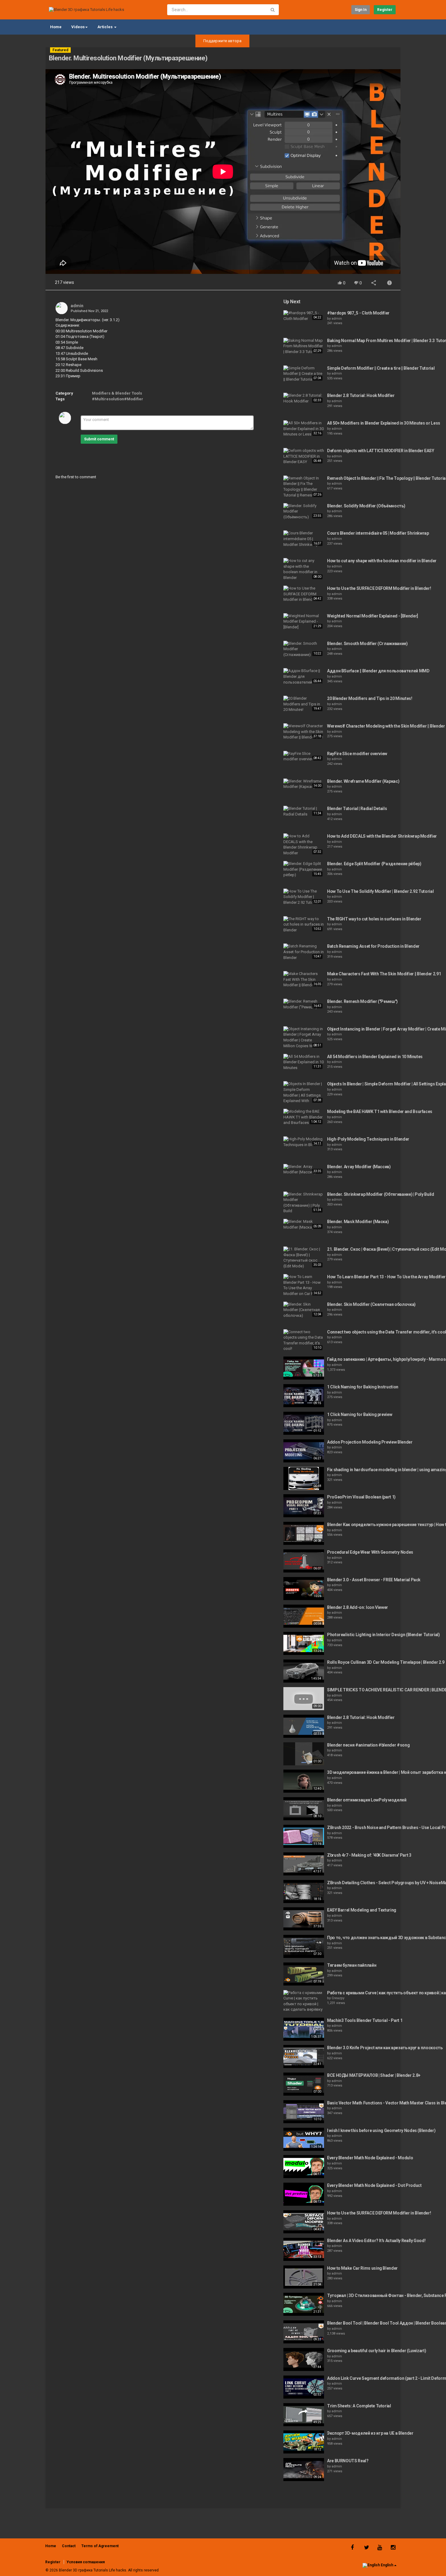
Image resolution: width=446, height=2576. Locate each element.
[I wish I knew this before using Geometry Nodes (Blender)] (304, 2139)
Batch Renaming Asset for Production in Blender (373, 946)
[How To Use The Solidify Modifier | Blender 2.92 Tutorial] (304, 897)
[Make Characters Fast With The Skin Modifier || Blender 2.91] (304, 980)
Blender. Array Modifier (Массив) (359, 1167)
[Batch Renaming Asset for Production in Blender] (304, 952)
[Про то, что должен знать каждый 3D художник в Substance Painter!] (304, 1946)
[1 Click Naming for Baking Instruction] (304, 1396)
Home (56, 27)
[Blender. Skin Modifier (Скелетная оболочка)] (304, 1310)
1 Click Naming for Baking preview (360, 1414)
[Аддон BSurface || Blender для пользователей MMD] (304, 677)
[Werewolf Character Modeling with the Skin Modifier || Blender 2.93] (304, 732)
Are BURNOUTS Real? (348, 2461)
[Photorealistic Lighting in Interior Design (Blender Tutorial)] (304, 1643)
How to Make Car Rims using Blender (362, 2268)
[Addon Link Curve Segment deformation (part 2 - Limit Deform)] (304, 2387)
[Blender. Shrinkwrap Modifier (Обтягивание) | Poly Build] (304, 1203)
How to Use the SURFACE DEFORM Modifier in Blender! (379, 588)
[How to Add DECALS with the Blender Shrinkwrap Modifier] (304, 845)
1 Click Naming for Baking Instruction (363, 1387)
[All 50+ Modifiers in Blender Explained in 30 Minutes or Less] (304, 429)
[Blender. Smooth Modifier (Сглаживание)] (304, 649)
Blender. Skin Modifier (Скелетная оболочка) (371, 1304)
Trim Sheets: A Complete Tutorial (359, 2406)
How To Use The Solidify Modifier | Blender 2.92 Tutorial (380, 891)
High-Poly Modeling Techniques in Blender (368, 1139)
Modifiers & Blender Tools (117, 393)
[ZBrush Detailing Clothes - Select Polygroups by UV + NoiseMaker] (304, 1892)
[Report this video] (390, 283)
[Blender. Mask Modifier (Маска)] (304, 1224)
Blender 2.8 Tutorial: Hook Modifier (361, 395)
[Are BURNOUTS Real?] (304, 2470)
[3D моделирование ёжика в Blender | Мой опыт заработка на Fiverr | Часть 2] (304, 1781)
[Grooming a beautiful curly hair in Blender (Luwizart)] (304, 2359)
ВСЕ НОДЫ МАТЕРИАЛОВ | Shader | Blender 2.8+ (374, 2075)
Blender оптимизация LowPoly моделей (367, 1800)
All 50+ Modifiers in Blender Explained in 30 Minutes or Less (384, 423)
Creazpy (338, 1998)
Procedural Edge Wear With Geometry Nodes (370, 1552)
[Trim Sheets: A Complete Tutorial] (304, 2415)
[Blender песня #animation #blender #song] (304, 1754)
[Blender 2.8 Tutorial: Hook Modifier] (304, 398)
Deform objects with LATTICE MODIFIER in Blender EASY (381, 451)
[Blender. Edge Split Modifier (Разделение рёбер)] (304, 869)
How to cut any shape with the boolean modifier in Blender (382, 561)
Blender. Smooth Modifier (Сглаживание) (367, 644)
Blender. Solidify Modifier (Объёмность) (366, 506)
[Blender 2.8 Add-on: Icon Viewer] (304, 1616)
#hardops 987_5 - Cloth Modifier (358, 313)
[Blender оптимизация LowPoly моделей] (304, 1809)
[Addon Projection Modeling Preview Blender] (304, 1451)
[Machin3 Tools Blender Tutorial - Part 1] (304, 2029)
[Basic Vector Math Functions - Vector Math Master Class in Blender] (304, 2112)
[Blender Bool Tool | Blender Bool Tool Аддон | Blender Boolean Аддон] (304, 2332)
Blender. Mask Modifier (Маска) (358, 1222)
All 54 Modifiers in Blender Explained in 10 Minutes (375, 1057)
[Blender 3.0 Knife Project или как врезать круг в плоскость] (304, 2056)
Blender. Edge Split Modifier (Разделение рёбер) (374, 864)
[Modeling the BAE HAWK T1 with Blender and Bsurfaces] (304, 1117)
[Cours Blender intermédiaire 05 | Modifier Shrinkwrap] (304, 539)
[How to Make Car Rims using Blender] (304, 2277)
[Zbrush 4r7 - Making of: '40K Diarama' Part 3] (304, 1864)
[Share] (374, 283)
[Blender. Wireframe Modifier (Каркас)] (304, 784)
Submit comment (99, 439)
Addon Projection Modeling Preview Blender (370, 1442)
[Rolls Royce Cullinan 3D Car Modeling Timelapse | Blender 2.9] (304, 1671)
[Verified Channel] (86, 306)
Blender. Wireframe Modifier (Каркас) (363, 781)
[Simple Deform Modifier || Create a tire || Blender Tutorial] (304, 374)
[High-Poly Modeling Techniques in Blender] (304, 1142)
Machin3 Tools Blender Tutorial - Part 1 (365, 2020)
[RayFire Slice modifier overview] (304, 757)
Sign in (361, 10)
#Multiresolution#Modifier (118, 399)
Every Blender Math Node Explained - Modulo (370, 2158)
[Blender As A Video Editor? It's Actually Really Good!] (304, 2249)
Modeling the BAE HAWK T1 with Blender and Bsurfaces (380, 1111)
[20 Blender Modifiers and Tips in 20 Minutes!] (304, 704)
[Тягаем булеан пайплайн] (304, 1974)
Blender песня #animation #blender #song (368, 1745)
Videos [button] (78, 27)
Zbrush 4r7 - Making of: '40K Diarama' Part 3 (369, 1855)
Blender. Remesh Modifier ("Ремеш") (362, 1001)
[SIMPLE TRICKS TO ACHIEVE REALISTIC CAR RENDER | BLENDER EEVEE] (304, 1699)
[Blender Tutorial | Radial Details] (304, 811)
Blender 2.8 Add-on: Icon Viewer (358, 1607)
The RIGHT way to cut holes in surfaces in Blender (374, 919)
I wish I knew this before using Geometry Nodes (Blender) (381, 2130)
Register (385, 10)
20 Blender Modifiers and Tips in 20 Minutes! (370, 698)
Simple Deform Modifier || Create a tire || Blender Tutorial (381, 368)
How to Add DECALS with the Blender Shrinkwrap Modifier (382, 836)
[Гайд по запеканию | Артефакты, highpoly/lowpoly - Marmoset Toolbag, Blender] (304, 1368)
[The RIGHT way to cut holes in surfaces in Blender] (304, 925)
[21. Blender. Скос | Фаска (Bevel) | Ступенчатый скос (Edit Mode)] (304, 1258)
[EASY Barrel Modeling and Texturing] (304, 1919)
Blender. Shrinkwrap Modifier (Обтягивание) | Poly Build (381, 1194)
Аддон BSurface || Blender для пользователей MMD (378, 671)
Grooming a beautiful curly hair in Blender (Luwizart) (377, 2351)
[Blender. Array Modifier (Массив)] (304, 1170)
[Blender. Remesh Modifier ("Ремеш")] (304, 1004)
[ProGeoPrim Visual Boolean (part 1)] (304, 1506)
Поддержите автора (222, 41)
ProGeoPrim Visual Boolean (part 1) (361, 1497)
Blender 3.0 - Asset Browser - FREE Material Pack (374, 1580)
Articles (105, 27)
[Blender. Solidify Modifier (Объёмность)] (304, 512)
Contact (69, 2546)
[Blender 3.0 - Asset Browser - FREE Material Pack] (304, 1589)
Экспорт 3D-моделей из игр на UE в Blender (370, 2433)
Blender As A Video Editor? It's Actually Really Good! (376, 2241)
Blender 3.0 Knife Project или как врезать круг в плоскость (385, 2048)
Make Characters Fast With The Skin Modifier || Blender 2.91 (384, 974)
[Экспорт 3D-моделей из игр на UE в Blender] (304, 2442)
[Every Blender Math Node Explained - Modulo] (304, 2167)
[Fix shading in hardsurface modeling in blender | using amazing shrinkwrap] (304, 1478)
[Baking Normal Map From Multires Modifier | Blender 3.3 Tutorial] (304, 346)
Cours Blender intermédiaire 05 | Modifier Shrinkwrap (378, 533)
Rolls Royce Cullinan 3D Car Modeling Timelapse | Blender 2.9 (386, 1662)
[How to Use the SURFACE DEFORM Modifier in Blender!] (304, 594)
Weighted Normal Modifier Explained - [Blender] (373, 616)
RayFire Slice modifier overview (357, 754)
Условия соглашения (86, 2562)
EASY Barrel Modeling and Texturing (362, 1910)
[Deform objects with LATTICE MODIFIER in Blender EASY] (304, 456)
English (387, 2565)
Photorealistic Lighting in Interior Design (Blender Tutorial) (383, 1635)
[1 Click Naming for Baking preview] (304, 1423)
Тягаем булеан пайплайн (352, 1965)
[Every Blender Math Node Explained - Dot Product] (304, 2194)
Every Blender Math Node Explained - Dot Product (374, 2185)
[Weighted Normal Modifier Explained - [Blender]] (304, 622)
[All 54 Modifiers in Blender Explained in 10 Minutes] (304, 1062)
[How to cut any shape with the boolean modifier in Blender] (304, 569)
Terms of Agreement (100, 2546)
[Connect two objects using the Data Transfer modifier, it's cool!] (304, 1340)
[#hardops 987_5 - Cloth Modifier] (304, 316)
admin (77, 306)
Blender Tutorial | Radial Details (357, 809)
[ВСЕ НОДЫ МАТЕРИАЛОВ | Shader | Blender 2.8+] (304, 2084)
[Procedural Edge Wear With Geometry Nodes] (304, 1561)
